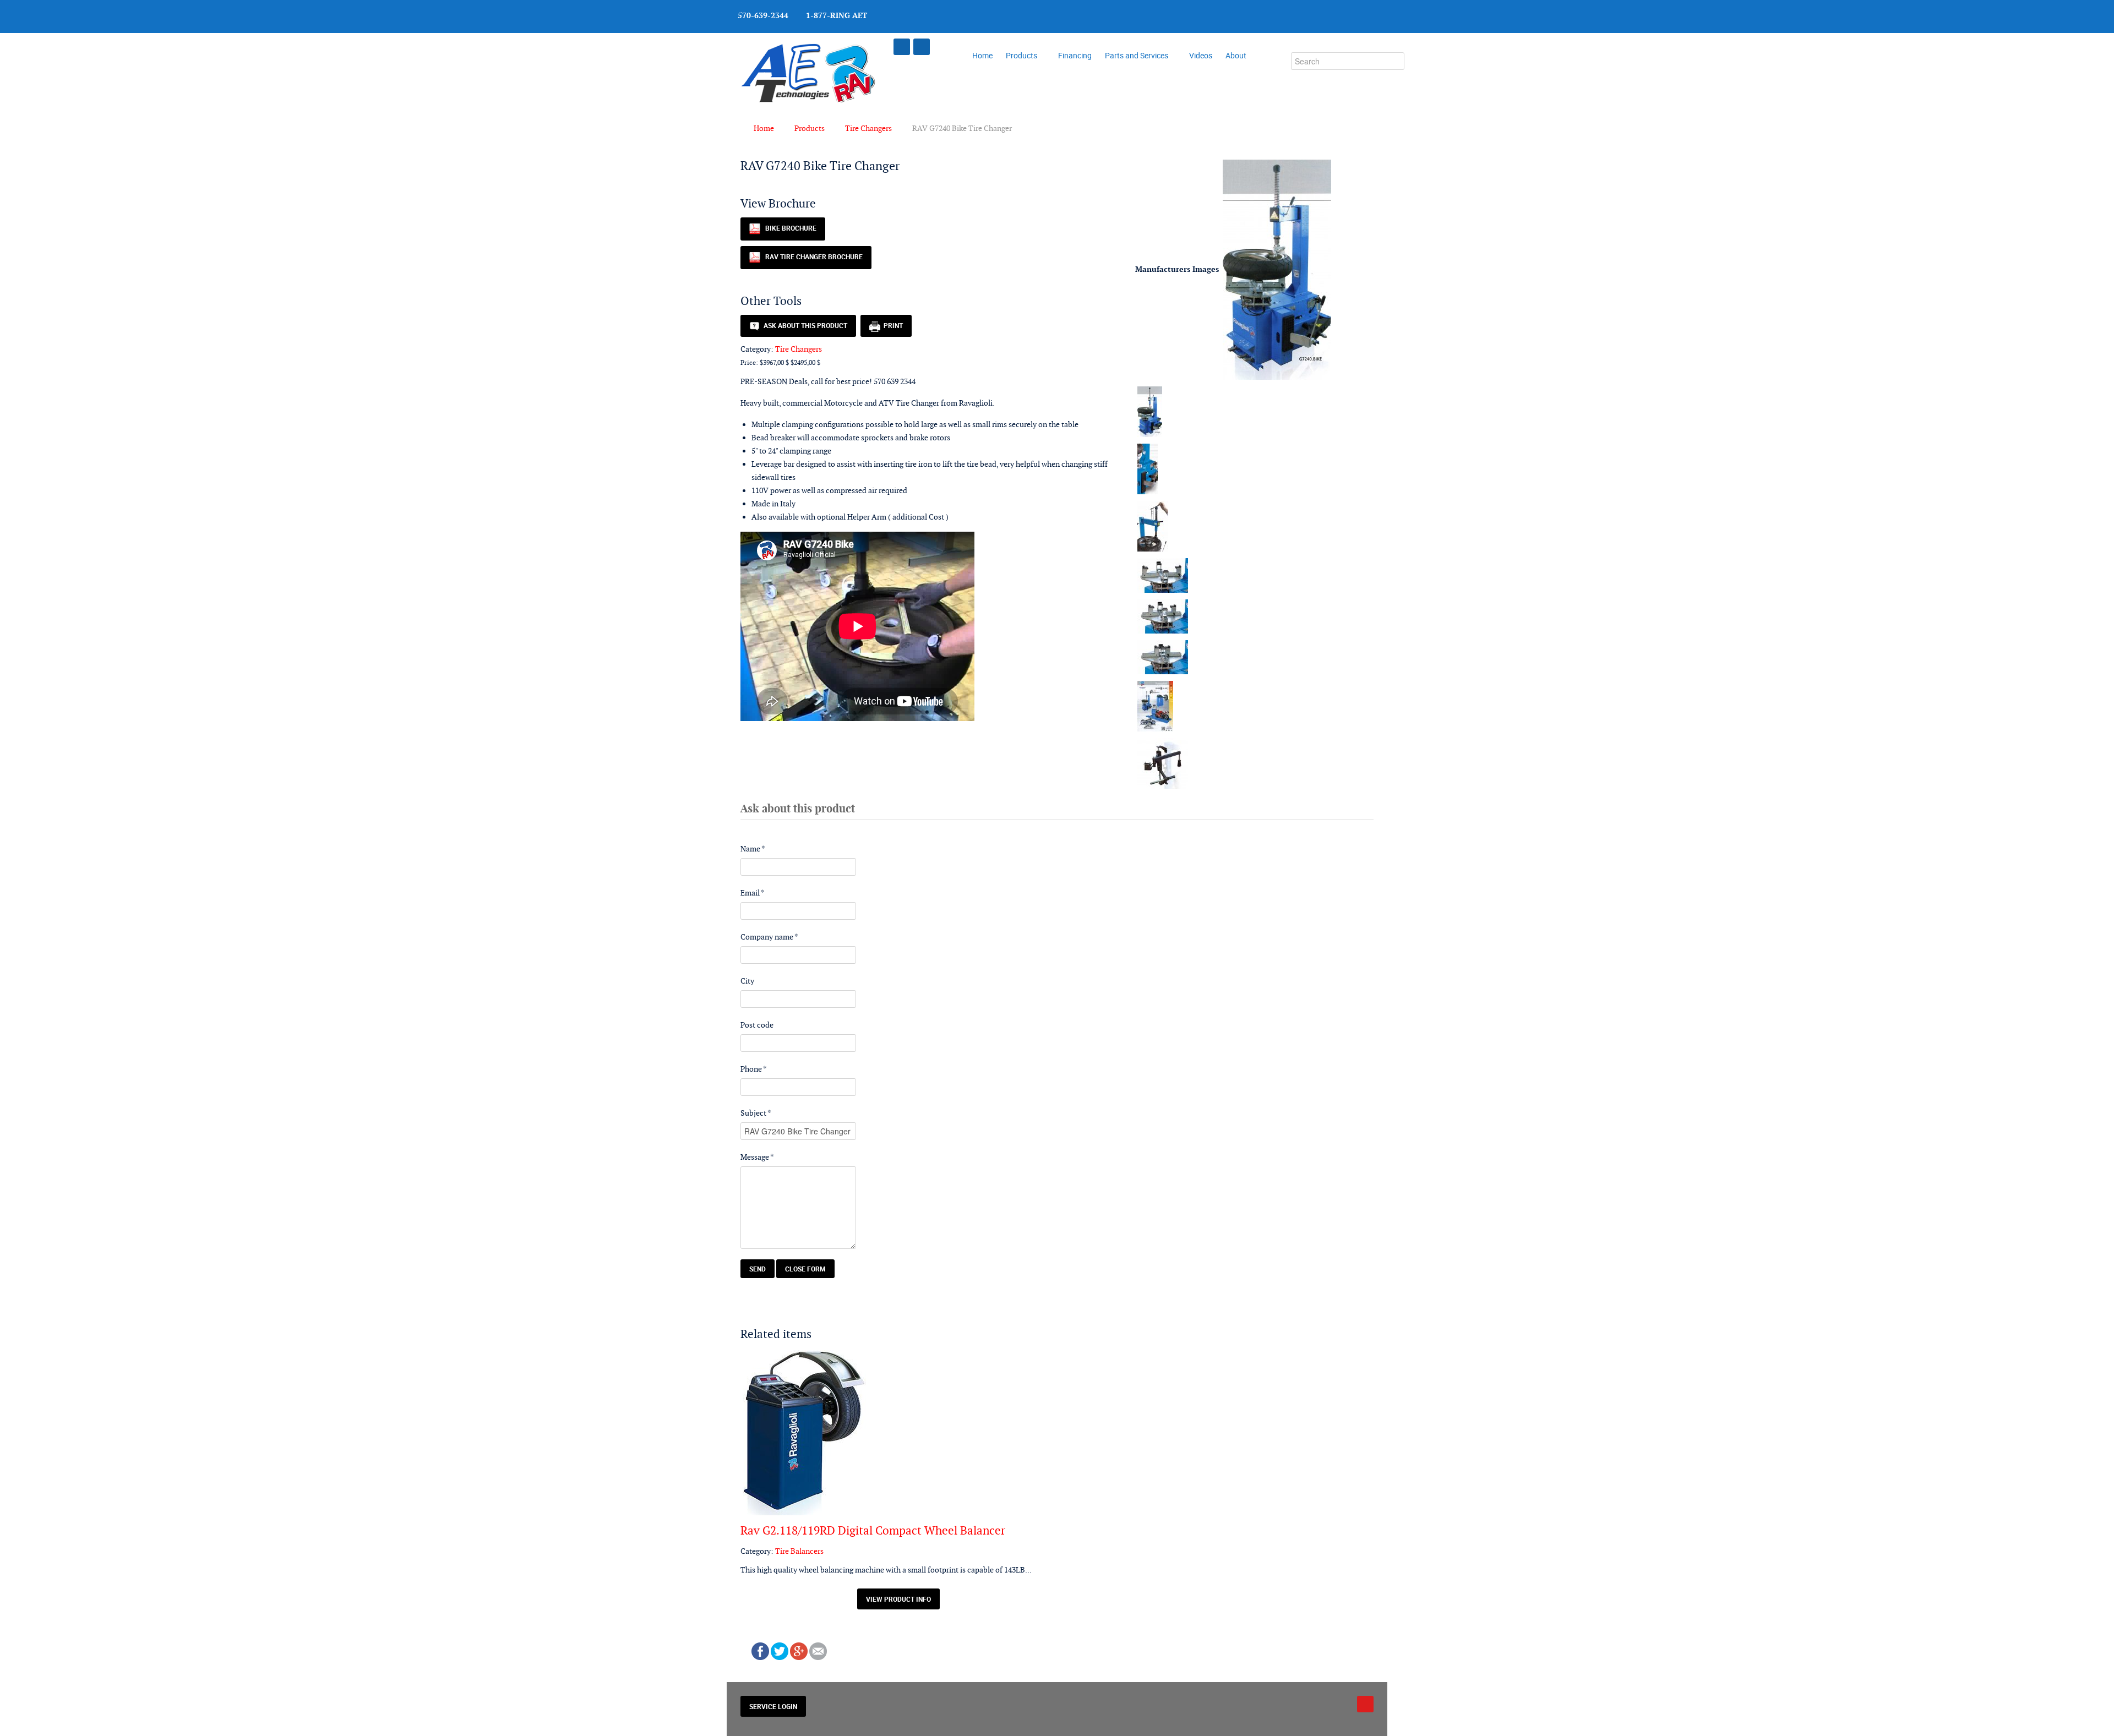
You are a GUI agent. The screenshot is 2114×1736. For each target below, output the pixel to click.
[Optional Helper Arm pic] (1163, 763)
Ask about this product (804, 325)
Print (892, 325)
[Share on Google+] (799, 1650)
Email (753, 893)
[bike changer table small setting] (1163, 657)
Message (757, 1157)
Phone (754, 1069)
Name (753, 849)
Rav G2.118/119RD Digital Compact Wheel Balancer (873, 1530)
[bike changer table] (1163, 575)
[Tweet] (780, 1650)
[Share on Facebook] (760, 1650)
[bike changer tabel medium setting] (1163, 616)
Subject (756, 1113)
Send (758, 1269)
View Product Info (898, 1599)
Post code (757, 1025)
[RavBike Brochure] (1155, 706)
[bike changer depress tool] (1153, 526)
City (747, 981)
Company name (769, 937)
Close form (805, 1269)
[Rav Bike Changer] (1277, 269)
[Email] (818, 1650)
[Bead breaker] (1148, 468)
